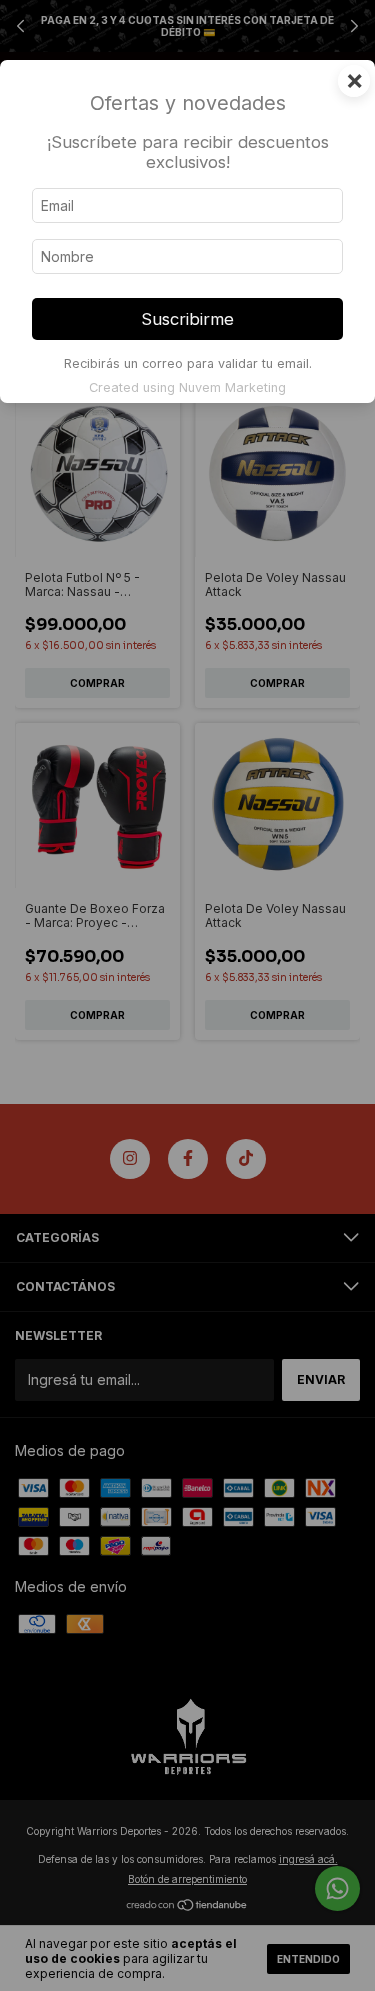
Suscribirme (187, 319)
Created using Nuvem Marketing (187, 387)
